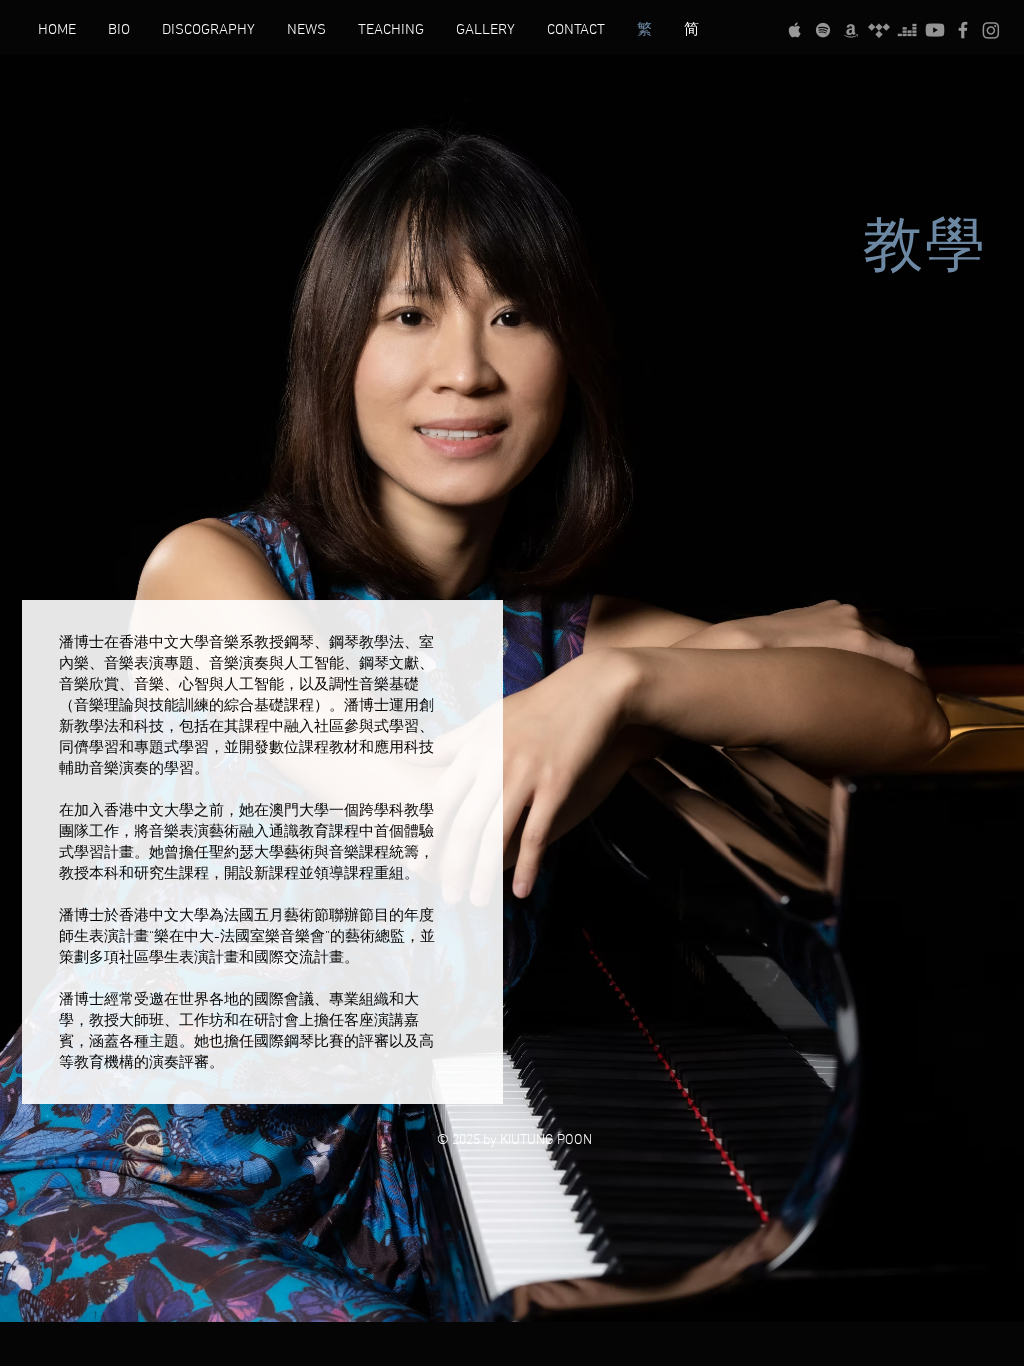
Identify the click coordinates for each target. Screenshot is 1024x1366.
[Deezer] (907, 30)
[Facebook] (963, 30)
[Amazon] (851, 30)
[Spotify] (823, 30)
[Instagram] (991, 30)
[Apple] (795, 30)
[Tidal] (879, 30)
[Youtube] (935, 30)
